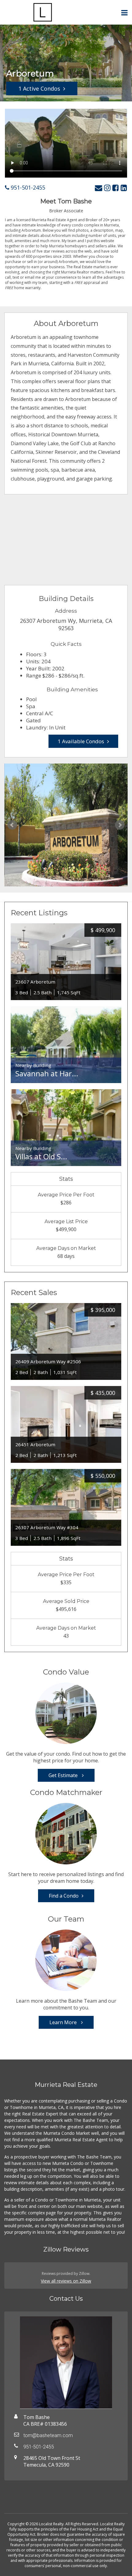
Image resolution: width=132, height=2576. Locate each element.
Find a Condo (64, 1896)
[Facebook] (116, 188)
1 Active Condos (39, 88)
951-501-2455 (27, 187)
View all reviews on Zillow (66, 2281)
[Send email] (99, 188)
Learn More (64, 2022)
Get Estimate (64, 1775)
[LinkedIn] (124, 188)
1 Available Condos (81, 741)
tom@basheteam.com (48, 2435)
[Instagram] (107, 188)
